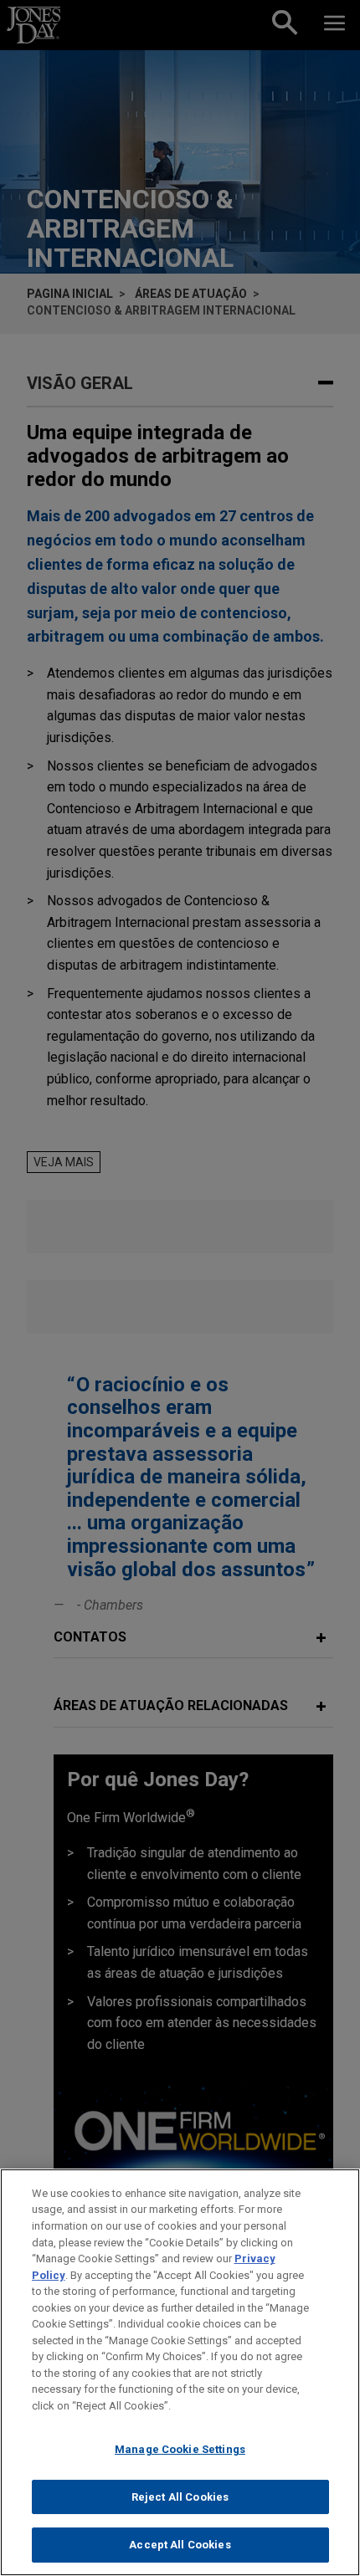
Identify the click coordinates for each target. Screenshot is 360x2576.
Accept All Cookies (180, 2545)
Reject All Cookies (180, 2497)
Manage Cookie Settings (180, 2449)
